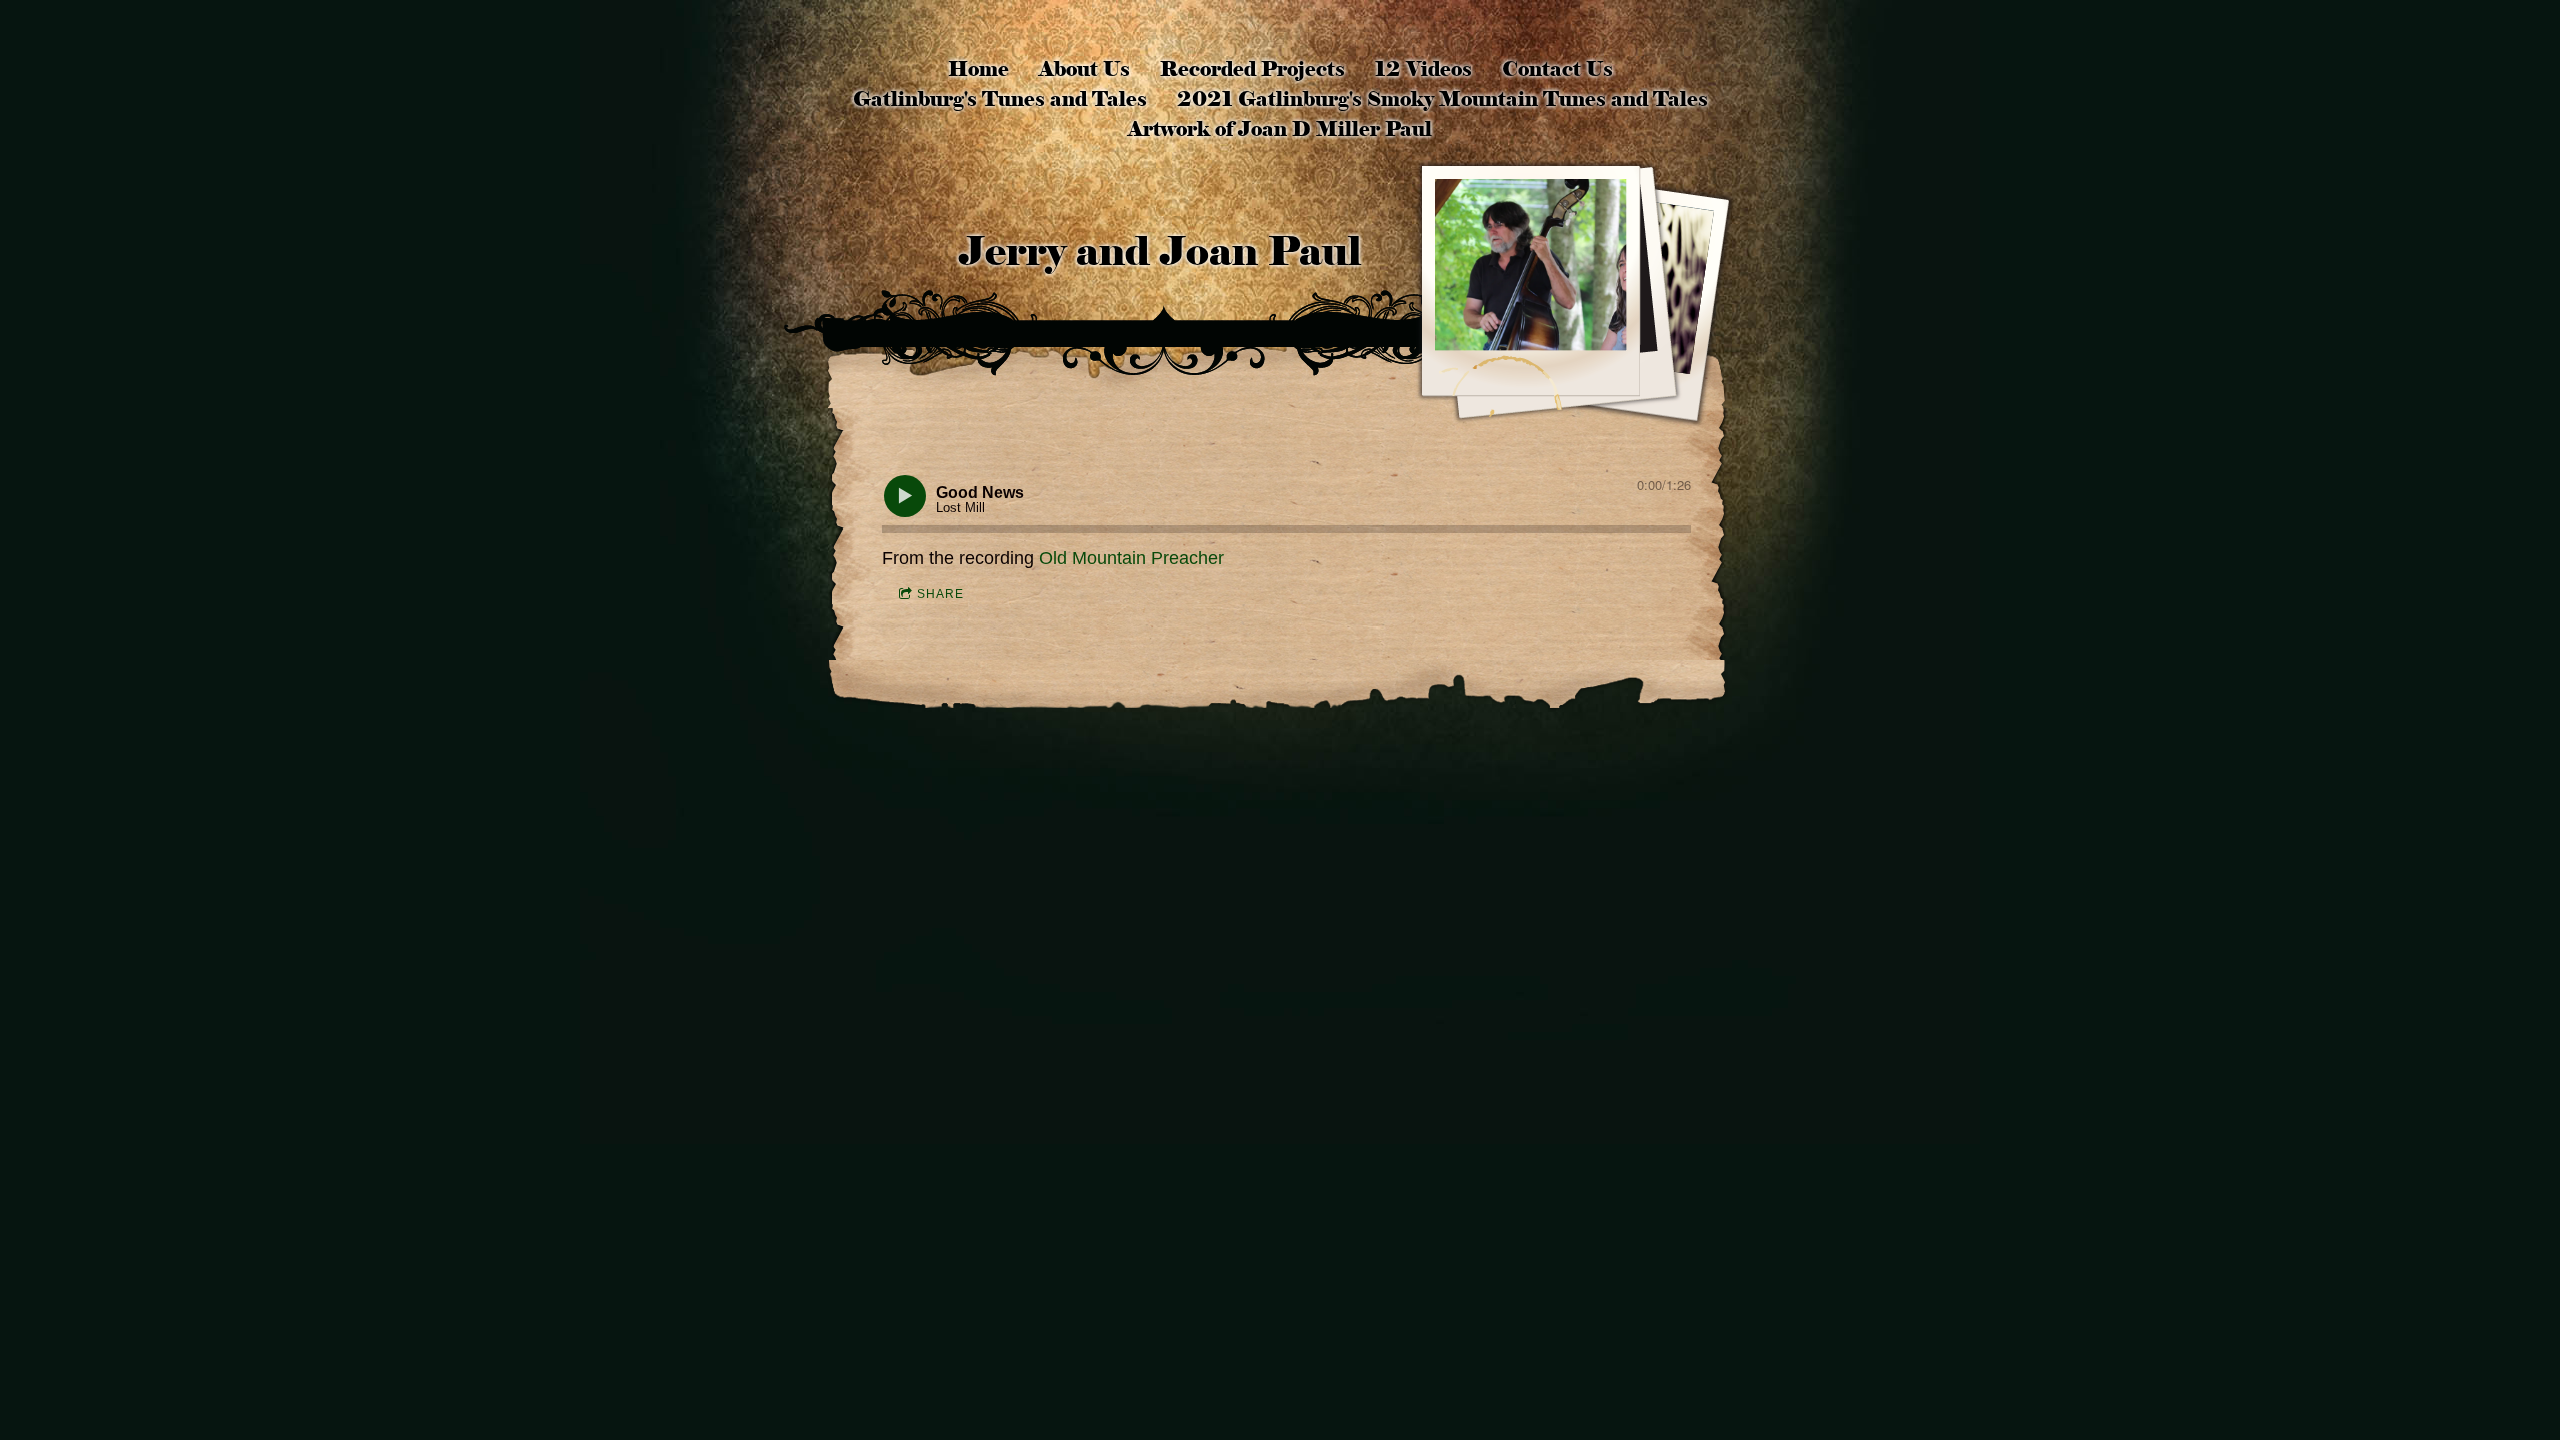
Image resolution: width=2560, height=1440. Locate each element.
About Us (1084, 69)
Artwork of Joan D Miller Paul (1280, 129)
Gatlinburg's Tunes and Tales (1000, 99)
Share (940, 594)
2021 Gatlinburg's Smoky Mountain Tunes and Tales (1442, 99)
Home (978, 69)
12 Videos (1423, 69)
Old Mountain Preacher (1131, 558)
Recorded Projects (1252, 69)
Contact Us (1557, 69)
